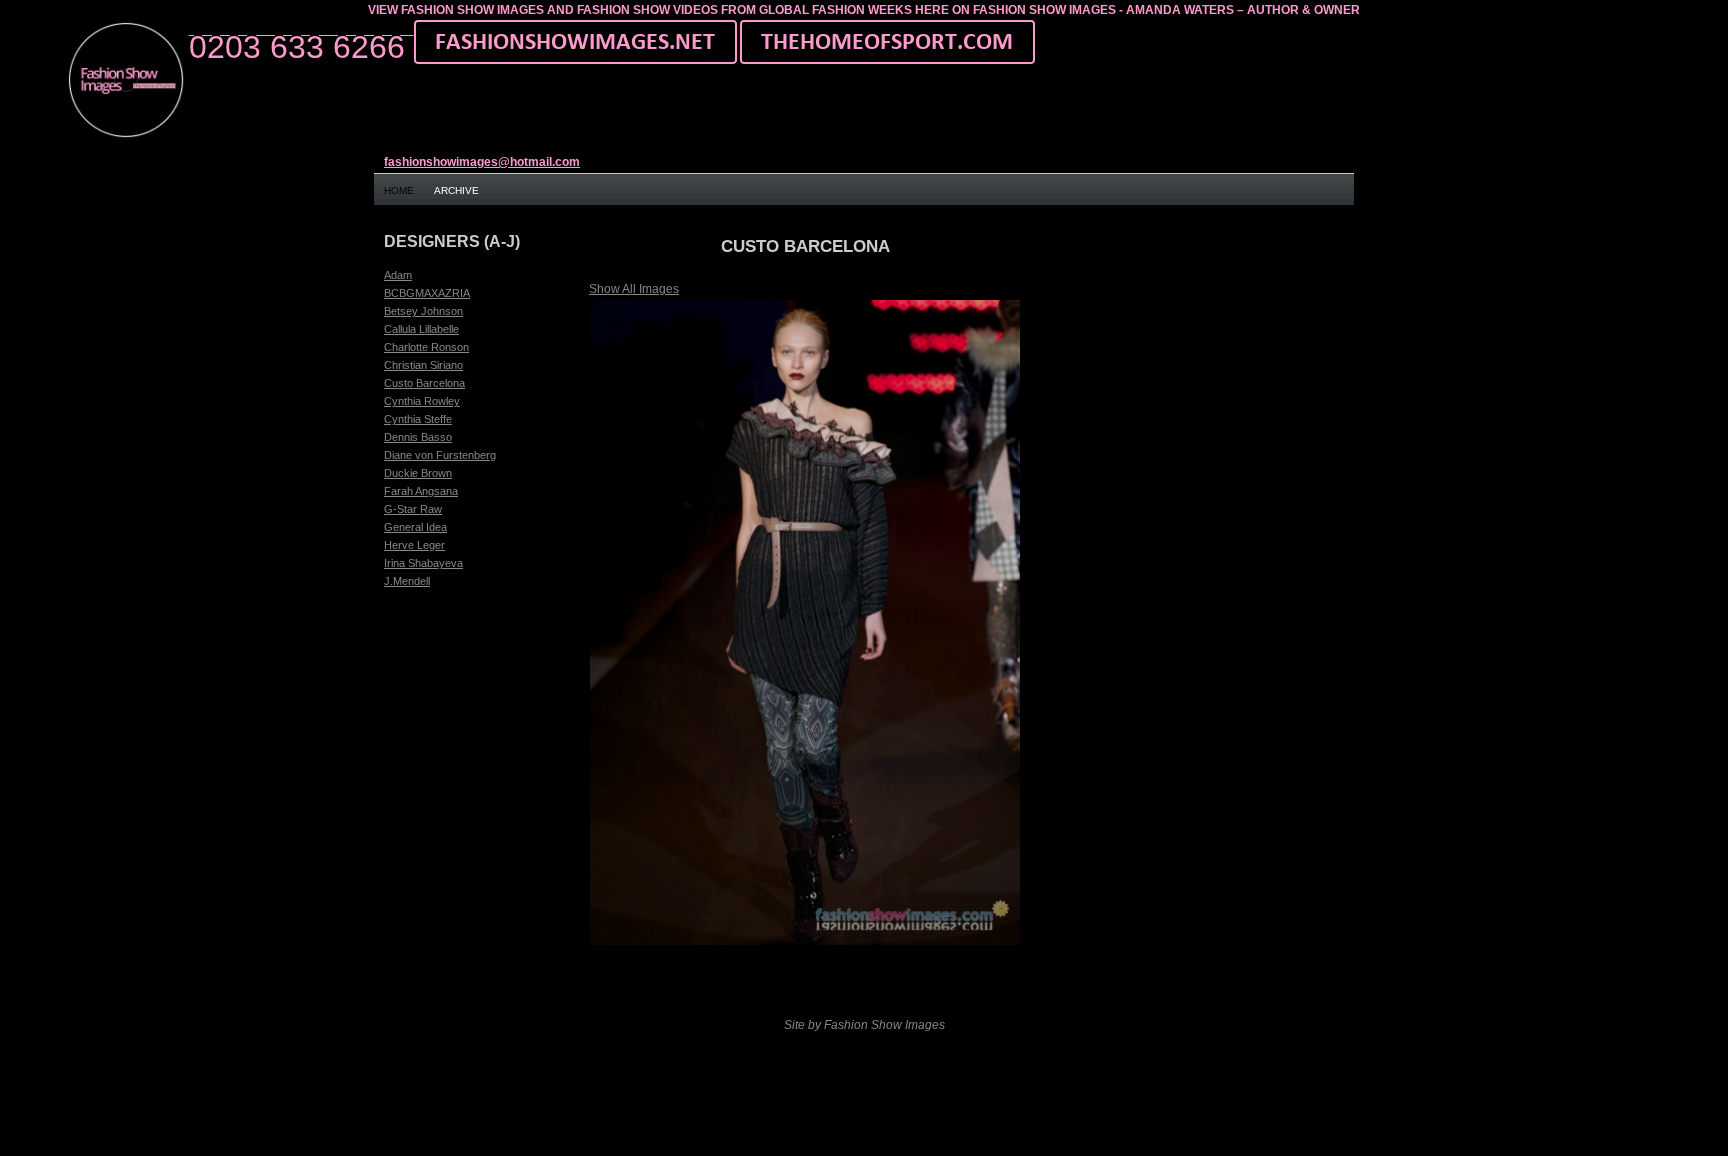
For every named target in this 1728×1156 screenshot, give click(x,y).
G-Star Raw (413, 509)
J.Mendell (407, 581)
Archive (456, 190)
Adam (398, 275)
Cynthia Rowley (422, 401)
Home (399, 190)
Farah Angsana (421, 491)
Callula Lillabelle (421, 329)
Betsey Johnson (423, 311)
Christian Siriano (423, 365)
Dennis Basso (418, 437)
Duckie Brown (418, 473)
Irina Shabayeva (423, 563)
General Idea (415, 527)
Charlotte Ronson (426, 347)
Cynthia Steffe (418, 419)
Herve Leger (414, 545)
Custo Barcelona (424, 383)
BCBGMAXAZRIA (427, 293)
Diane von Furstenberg (440, 455)
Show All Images (634, 289)
